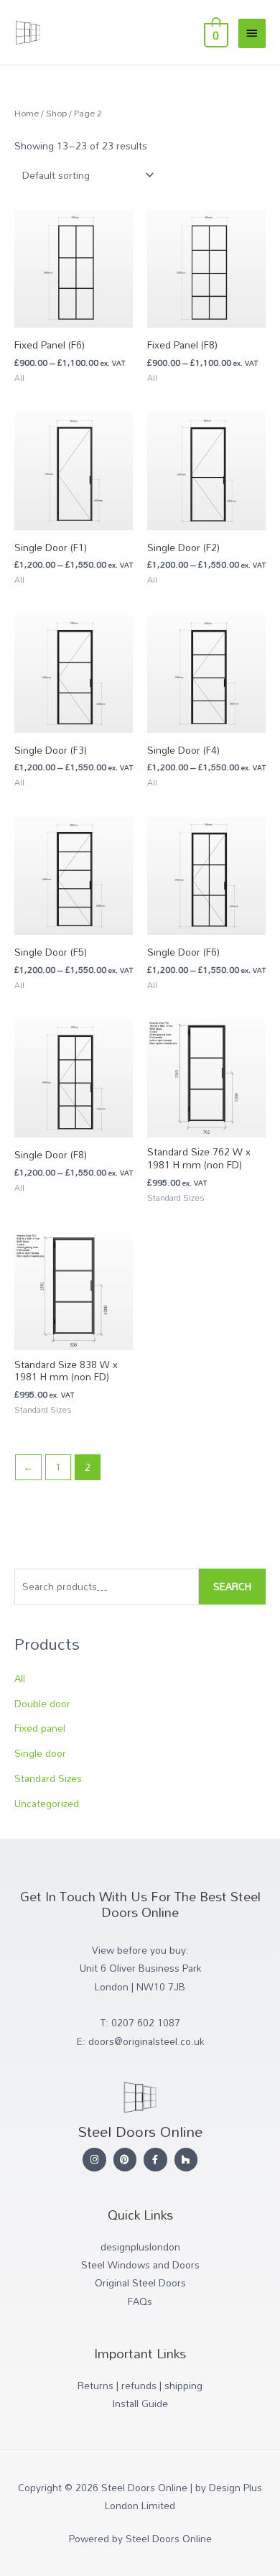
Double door (42, 1703)
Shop (56, 113)
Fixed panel (40, 1728)
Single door (40, 1753)
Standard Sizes (48, 1778)
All (20, 1678)
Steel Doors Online (107, 17)
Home (27, 113)
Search (232, 1586)
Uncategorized (47, 1803)
